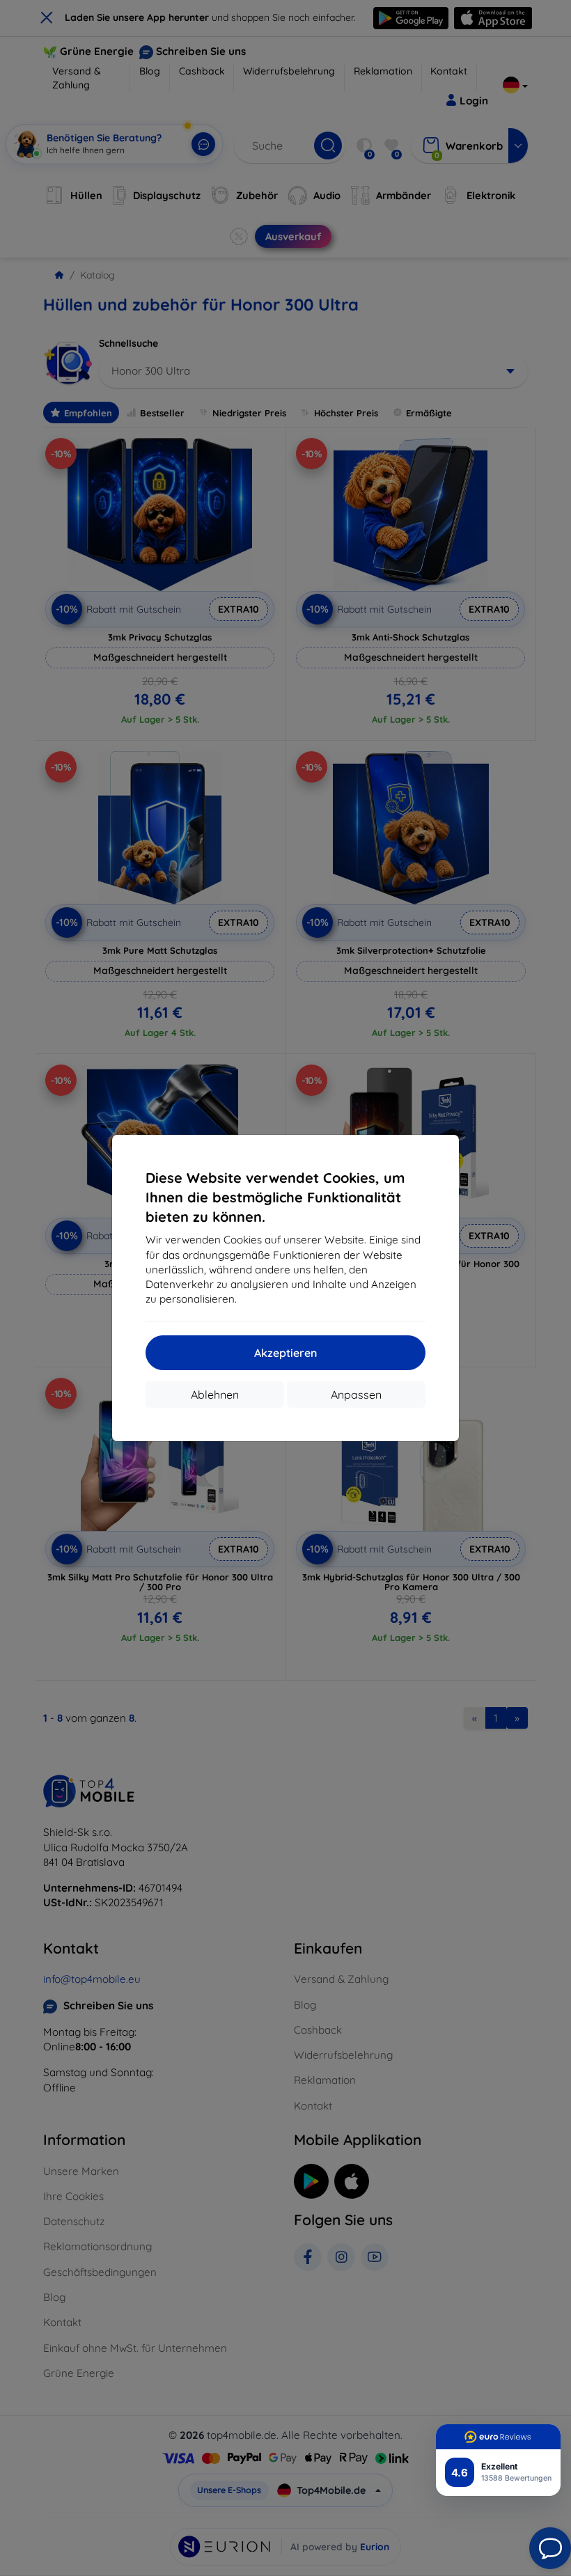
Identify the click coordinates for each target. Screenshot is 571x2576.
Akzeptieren (285, 1353)
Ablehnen (215, 1395)
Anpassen (356, 1395)
